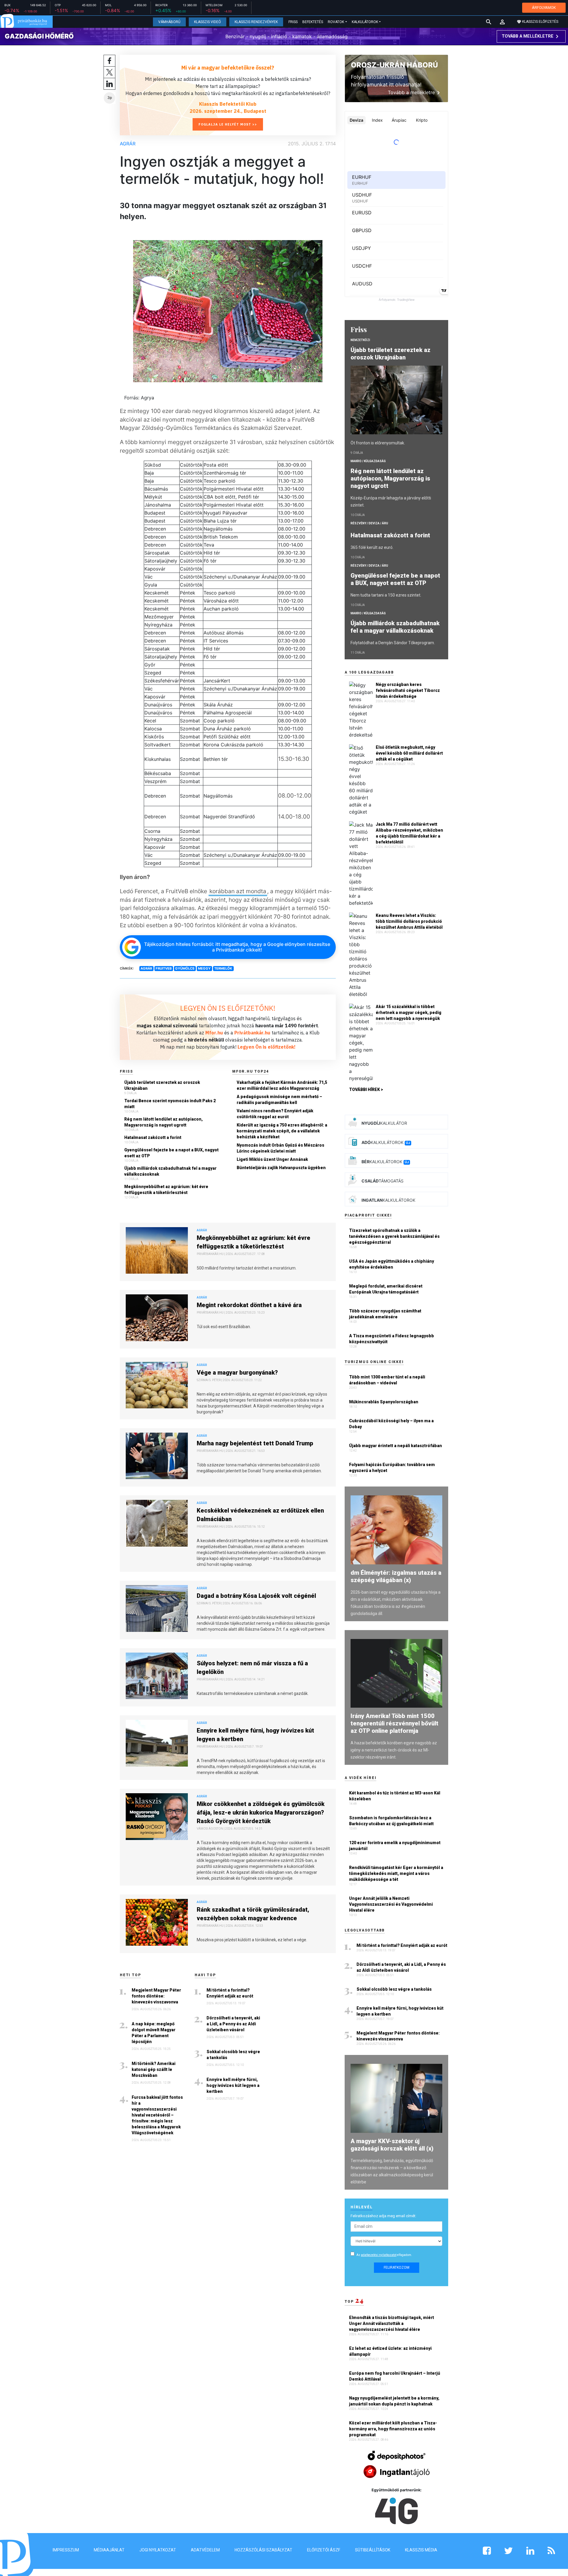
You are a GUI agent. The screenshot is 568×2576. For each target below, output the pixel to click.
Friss (293, 22)
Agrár (128, 144)
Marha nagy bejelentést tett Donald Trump (255, 1443)
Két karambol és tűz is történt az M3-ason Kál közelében (395, 1796)
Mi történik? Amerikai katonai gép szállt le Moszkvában (154, 2069)
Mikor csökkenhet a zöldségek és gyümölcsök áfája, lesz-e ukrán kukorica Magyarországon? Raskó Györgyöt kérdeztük (261, 1812)
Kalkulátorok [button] (365, 22)
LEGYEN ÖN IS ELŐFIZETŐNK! (228, 1008)
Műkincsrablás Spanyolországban (384, 1402)
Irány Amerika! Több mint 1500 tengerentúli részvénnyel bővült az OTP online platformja (394, 1723)
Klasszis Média (421, 2550)
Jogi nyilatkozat (158, 2550)
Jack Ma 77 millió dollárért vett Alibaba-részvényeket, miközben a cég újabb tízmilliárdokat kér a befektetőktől (409, 833)
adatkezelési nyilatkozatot (379, 2255)
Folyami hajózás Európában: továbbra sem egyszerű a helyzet (392, 1468)
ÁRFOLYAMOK (544, 8)
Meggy (204, 968)
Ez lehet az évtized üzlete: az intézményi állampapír (390, 2351)
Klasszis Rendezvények (256, 22)
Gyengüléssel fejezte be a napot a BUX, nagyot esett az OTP (171, 1153)
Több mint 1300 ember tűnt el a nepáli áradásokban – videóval (387, 1380)
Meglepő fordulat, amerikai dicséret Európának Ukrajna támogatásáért (386, 1289)
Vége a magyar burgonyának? (237, 1373)
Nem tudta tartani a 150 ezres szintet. (386, 595)
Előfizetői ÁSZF (324, 2550)
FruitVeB (164, 968)
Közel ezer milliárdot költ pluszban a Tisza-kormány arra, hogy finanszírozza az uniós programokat (393, 2429)
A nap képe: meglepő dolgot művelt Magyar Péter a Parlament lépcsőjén (154, 2033)
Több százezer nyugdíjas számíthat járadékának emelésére (385, 1314)
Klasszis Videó (208, 22)
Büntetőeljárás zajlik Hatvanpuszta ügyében (281, 1168)
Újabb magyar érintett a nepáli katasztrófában (396, 1446)
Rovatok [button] (336, 22)
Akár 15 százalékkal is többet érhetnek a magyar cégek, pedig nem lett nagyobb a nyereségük (409, 1013)
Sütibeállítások (373, 2550)
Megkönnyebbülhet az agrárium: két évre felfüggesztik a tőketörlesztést (166, 1190)
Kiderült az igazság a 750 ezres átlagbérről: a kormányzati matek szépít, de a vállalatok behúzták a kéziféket (282, 1131)
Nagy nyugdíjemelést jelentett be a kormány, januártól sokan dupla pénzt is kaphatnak (394, 2401)
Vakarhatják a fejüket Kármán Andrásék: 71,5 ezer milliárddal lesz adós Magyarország (282, 1085)
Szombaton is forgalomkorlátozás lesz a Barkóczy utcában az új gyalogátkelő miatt (391, 1821)
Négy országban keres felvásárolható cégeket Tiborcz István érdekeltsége (408, 690)
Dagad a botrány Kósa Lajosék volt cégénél (256, 1596)
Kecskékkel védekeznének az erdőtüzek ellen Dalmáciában (260, 1515)
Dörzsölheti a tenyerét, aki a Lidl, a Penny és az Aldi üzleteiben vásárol (233, 2024)
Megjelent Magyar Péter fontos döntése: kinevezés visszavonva (156, 1996)
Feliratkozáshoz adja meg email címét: (383, 2216)
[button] (502, 22)
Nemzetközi (360, 340)
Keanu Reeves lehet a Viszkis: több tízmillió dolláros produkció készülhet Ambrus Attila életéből (409, 921)
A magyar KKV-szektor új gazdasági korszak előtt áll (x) (392, 2145)
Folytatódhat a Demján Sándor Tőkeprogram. (393, 643)
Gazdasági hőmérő (39, 36)
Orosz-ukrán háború (394, 65)
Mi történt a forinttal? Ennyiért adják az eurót (230, 1993)
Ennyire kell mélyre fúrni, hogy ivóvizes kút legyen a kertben (255, 1735)
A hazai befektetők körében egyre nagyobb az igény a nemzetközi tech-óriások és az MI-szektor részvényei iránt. (394, 1750)
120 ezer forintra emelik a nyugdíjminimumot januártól (395, 1846)
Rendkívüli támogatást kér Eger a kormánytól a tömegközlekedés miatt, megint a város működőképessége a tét (396, 1873)
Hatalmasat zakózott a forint (153, 1137)
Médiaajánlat (109, 2550)
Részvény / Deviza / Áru (369, 523)
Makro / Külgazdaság (368, 461)
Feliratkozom (397, 2268)
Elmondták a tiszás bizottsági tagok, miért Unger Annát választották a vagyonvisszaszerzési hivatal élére (392, 2323)
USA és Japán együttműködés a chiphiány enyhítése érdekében (392, 1264)
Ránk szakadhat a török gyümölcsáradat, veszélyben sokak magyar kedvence (253, 1914)
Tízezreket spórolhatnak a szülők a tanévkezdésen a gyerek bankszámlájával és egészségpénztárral (394, 1236)
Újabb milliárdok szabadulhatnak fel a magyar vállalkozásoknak (170, 1171)
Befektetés (313, 22)
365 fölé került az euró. (372, 547)
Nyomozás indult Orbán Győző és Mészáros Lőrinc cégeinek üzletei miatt (280, 1148)
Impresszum (66, 2550)
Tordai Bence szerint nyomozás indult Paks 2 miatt (170, 1104)
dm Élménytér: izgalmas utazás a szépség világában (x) (396, 1576)
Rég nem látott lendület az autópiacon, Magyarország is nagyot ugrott (163, 1122)
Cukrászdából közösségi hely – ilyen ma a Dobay (391, 1424)
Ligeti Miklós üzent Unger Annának (272, 1159)
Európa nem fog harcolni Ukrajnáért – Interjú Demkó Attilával (395, 2376)
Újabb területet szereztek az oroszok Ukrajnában (162, 1085)
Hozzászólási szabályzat (263, 2550)
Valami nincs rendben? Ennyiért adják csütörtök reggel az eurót (275, 1114)
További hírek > (366, 1089)
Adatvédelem (205, 2550)
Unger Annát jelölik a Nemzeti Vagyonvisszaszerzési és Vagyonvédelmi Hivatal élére (391, 1904)
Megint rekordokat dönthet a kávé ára (249, 1305)
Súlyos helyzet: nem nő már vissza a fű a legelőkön (252, 1668)
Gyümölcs (185, 968)
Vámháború (169, 22)
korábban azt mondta (238, 891)
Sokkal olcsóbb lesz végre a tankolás (233, 2055)
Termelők (223, 968)
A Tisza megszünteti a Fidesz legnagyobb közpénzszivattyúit (392, 1339)
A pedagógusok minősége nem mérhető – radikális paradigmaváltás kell (279, 1100)
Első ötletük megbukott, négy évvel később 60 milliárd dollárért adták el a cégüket (409, 753)
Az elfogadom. (384, 2255)
